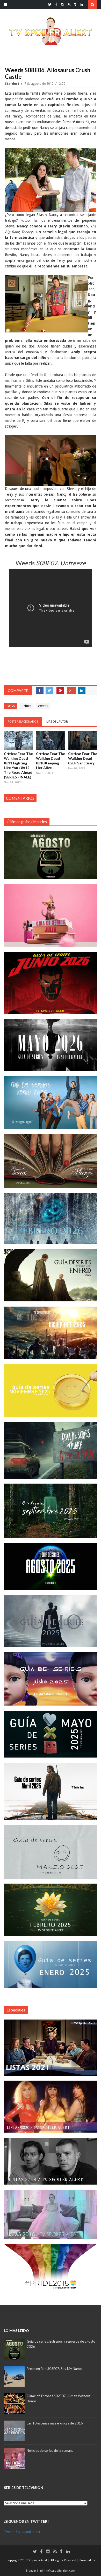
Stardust (12, 84)
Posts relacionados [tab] (23, 722)
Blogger (31, 2571)
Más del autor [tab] (57, 722)
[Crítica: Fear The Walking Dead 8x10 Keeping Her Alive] (51, 740)
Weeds (43, 706)
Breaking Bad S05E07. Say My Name (54, 2369)
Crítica (26, 706)
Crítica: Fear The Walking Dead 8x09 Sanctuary (83, 758)
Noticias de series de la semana (50, 2450)
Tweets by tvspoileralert (23, 2532)
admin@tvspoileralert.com (57, 2571)
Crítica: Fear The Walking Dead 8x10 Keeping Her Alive (51, 761)
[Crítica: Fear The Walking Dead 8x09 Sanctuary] (83, 740)
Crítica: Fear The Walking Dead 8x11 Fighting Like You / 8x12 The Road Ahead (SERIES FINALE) (18, 765)
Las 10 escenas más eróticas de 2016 (55, 2423)
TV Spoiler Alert (38, 2560)
